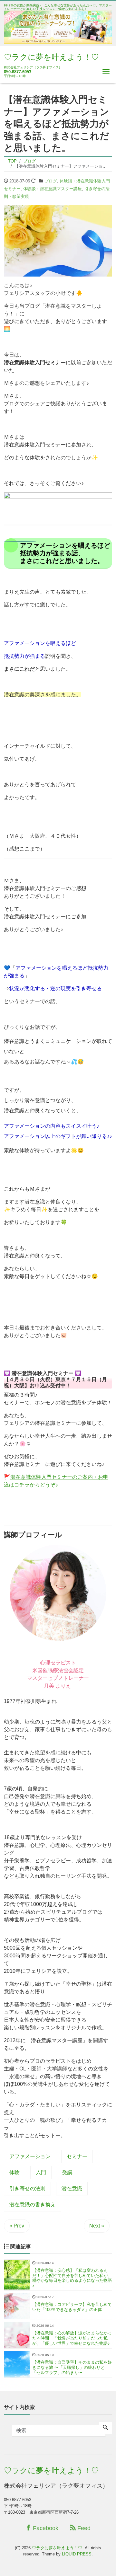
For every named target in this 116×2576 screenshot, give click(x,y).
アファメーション (30, 2156)
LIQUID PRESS (77, 2554)
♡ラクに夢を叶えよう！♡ (51, 57)
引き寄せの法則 (27, 2188)
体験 (15, 2172)
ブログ (51, 181)
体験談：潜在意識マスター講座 (53, 189)
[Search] (105, 2428)
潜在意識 (72, 2188)
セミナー (77, 2156)
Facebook (45, 2528)
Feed (83, 2528)
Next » (97, 2226)
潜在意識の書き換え (33, 2205)
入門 (41, 2172)
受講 (67, 2172)
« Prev (17, 2226)
